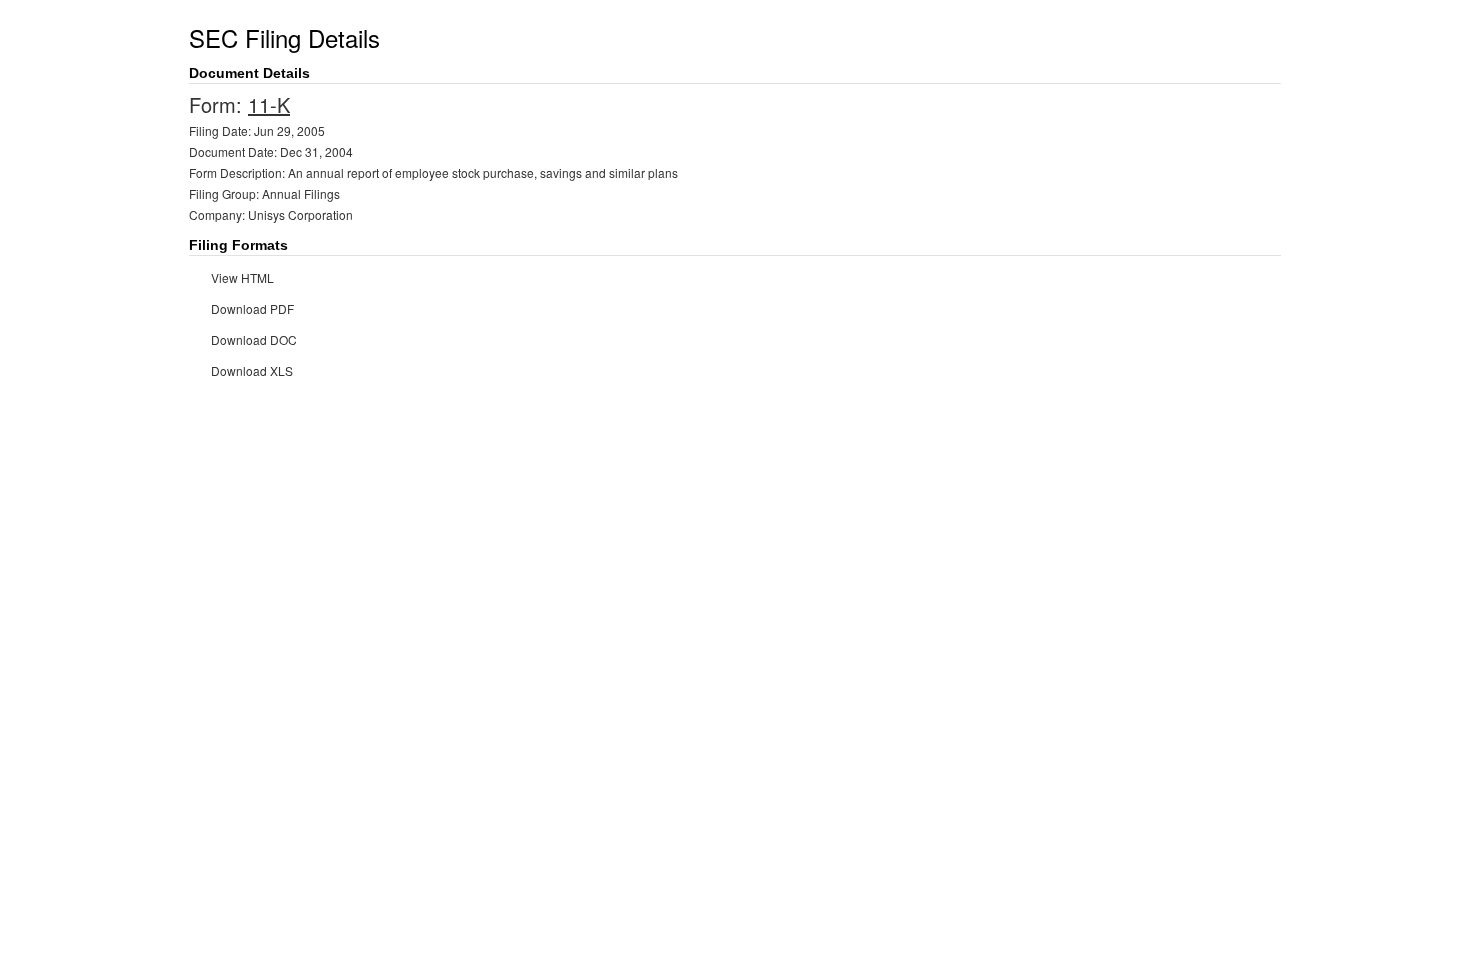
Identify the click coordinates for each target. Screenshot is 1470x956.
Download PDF (252, 308)
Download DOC (254, 339)
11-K (269, 104)
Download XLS (252, 370)
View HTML (242, 277)
